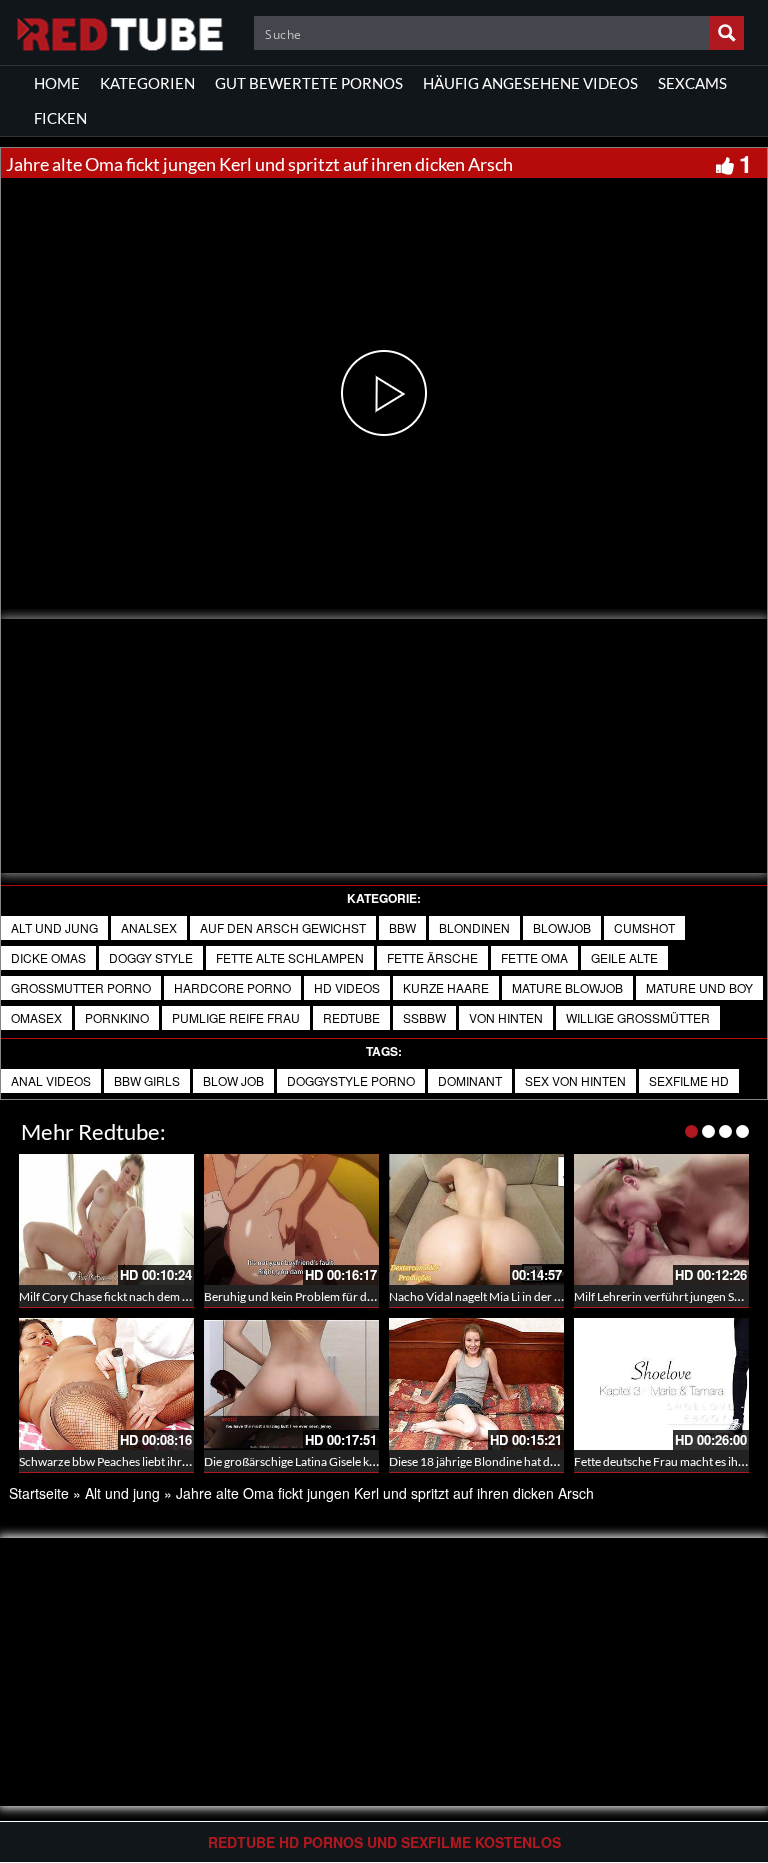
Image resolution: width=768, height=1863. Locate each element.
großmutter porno (81, 987)
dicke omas (48, 957)
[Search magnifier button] (727, 33)
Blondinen (474, 927)
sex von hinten (575, 1080)
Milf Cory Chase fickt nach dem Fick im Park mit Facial (158, 1296)
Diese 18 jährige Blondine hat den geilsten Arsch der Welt (537, 1461)
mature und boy (699, 987)
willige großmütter (638, 1017)
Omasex (36, 1017)
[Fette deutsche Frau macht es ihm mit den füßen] (661, 1383)
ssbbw (424, 1017)
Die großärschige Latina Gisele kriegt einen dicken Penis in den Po (372, 1461)
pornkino (117, 1017)
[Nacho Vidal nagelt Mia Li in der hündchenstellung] (476, 1219)
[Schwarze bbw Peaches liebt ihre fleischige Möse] (106, 1383)
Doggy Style (151, 957)
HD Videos (347, 987)
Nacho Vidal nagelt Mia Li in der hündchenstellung (519, 1296)
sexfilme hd (689, 1080)
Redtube (351, 1017)
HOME (57, 83)
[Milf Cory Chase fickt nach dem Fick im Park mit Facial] (106, 1219)
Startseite (39, 1493)
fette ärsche (432, 957)
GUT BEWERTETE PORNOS (309, 83)
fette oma (534, 957)
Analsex (149, 927)
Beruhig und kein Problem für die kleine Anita (321, 1296)
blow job (233, 1080)
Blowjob (562, 927)
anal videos (51, 1080)
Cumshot (644, 927)
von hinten (506, 1017)
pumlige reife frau (236, 1017)
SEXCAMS (692, 83)
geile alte (624, 957)
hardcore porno (232, 987)
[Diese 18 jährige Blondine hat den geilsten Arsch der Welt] (476, 1383)
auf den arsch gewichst (283, 927)
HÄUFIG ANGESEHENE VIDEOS (530, 83)
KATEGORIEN (147, 83)
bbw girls (147, 1080)
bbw (402, 927)
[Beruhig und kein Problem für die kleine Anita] (291, 1219)
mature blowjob (567, 987)
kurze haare (446, 987)
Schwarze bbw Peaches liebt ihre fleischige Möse (144, 1461)
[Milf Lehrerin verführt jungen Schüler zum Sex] (661, 1219)
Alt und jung (54, 927)
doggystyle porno (351, 1080)
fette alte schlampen (290, 957)
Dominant (470, 1080)
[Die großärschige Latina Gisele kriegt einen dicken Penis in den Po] (291, 1383)
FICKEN (60, 118)
